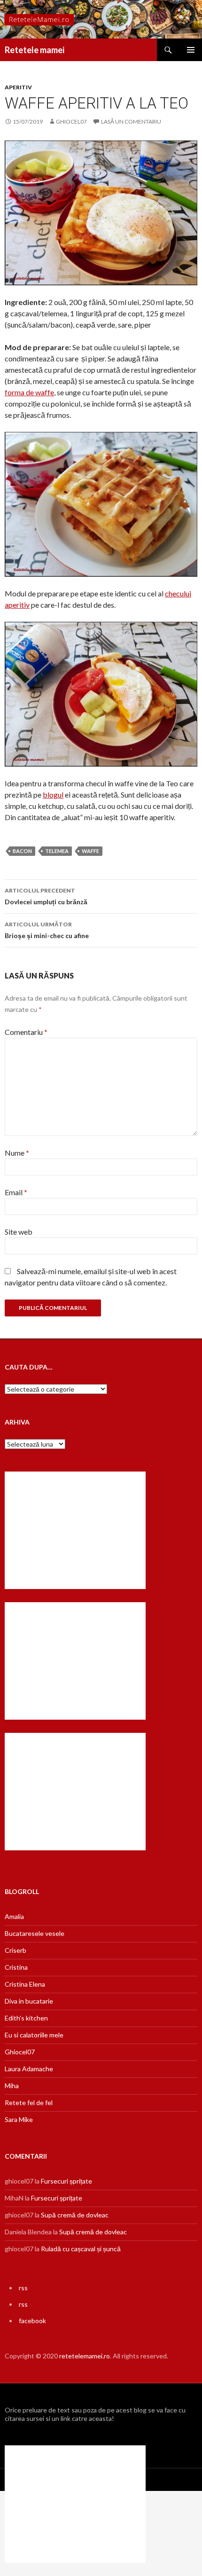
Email (16, 1192)
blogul (53, 795)
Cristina (16, 1967)
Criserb (16, 1950)
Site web (19, 1232)
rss (23, 2288)
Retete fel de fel (29, 2102)
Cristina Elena (25, 1984)
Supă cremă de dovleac (75, 2215)
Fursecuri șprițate (66, 2181)
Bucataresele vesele (35, 1933)
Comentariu (26, 1032)
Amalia (14, 1916)
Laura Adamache (29, 2069)
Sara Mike (19, 2119)
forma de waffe (29, 392)
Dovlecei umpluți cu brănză (46, 896)
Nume (17, 1153)
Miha (12, 2086)
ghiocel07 (71, 121)
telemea (57, 851)
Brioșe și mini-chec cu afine (47, 930)
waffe (90, 851)
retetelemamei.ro (85, 2356)
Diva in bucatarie (29, 2001)
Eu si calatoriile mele (34, 2035)
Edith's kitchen (26, 2018)
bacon (22, 851)
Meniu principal (191, 50)
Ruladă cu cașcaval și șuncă (81, 2249)
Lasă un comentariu (131, 121)
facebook (32, 2321)
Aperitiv (18, 87)
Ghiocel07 (20, 2052)
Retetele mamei (35, 50)
